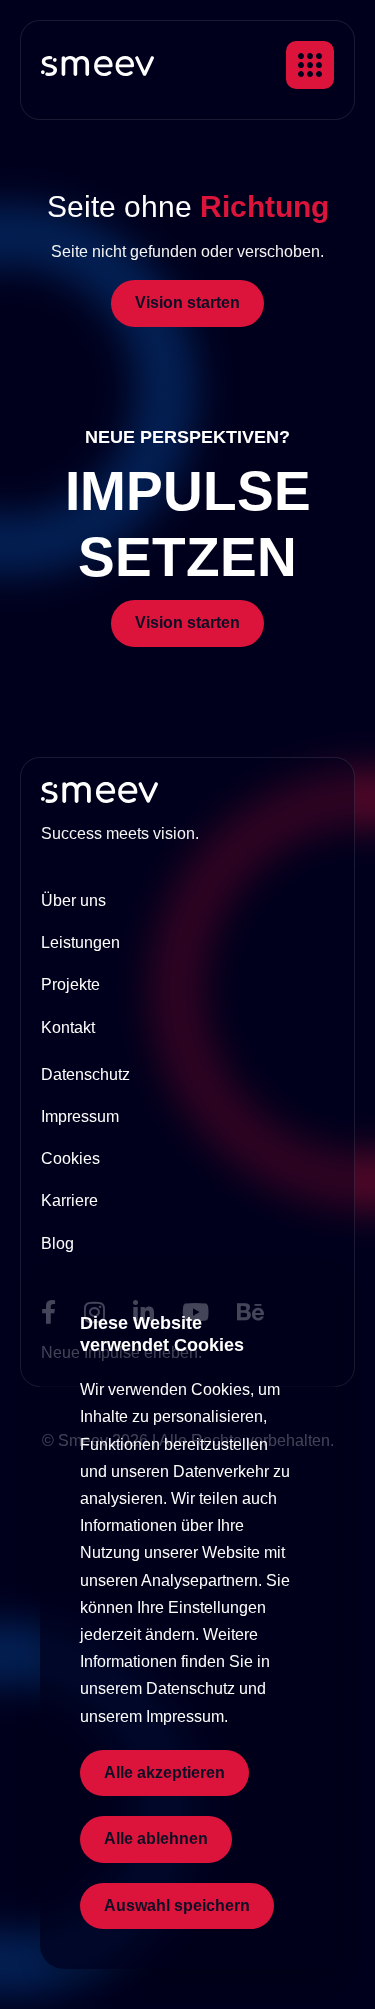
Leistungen (80, 942)
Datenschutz (85, 1074)
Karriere (69, 1200)
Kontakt (68, 1027)
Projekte (70, 984)
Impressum (80, 1116)
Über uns (73, 900)
